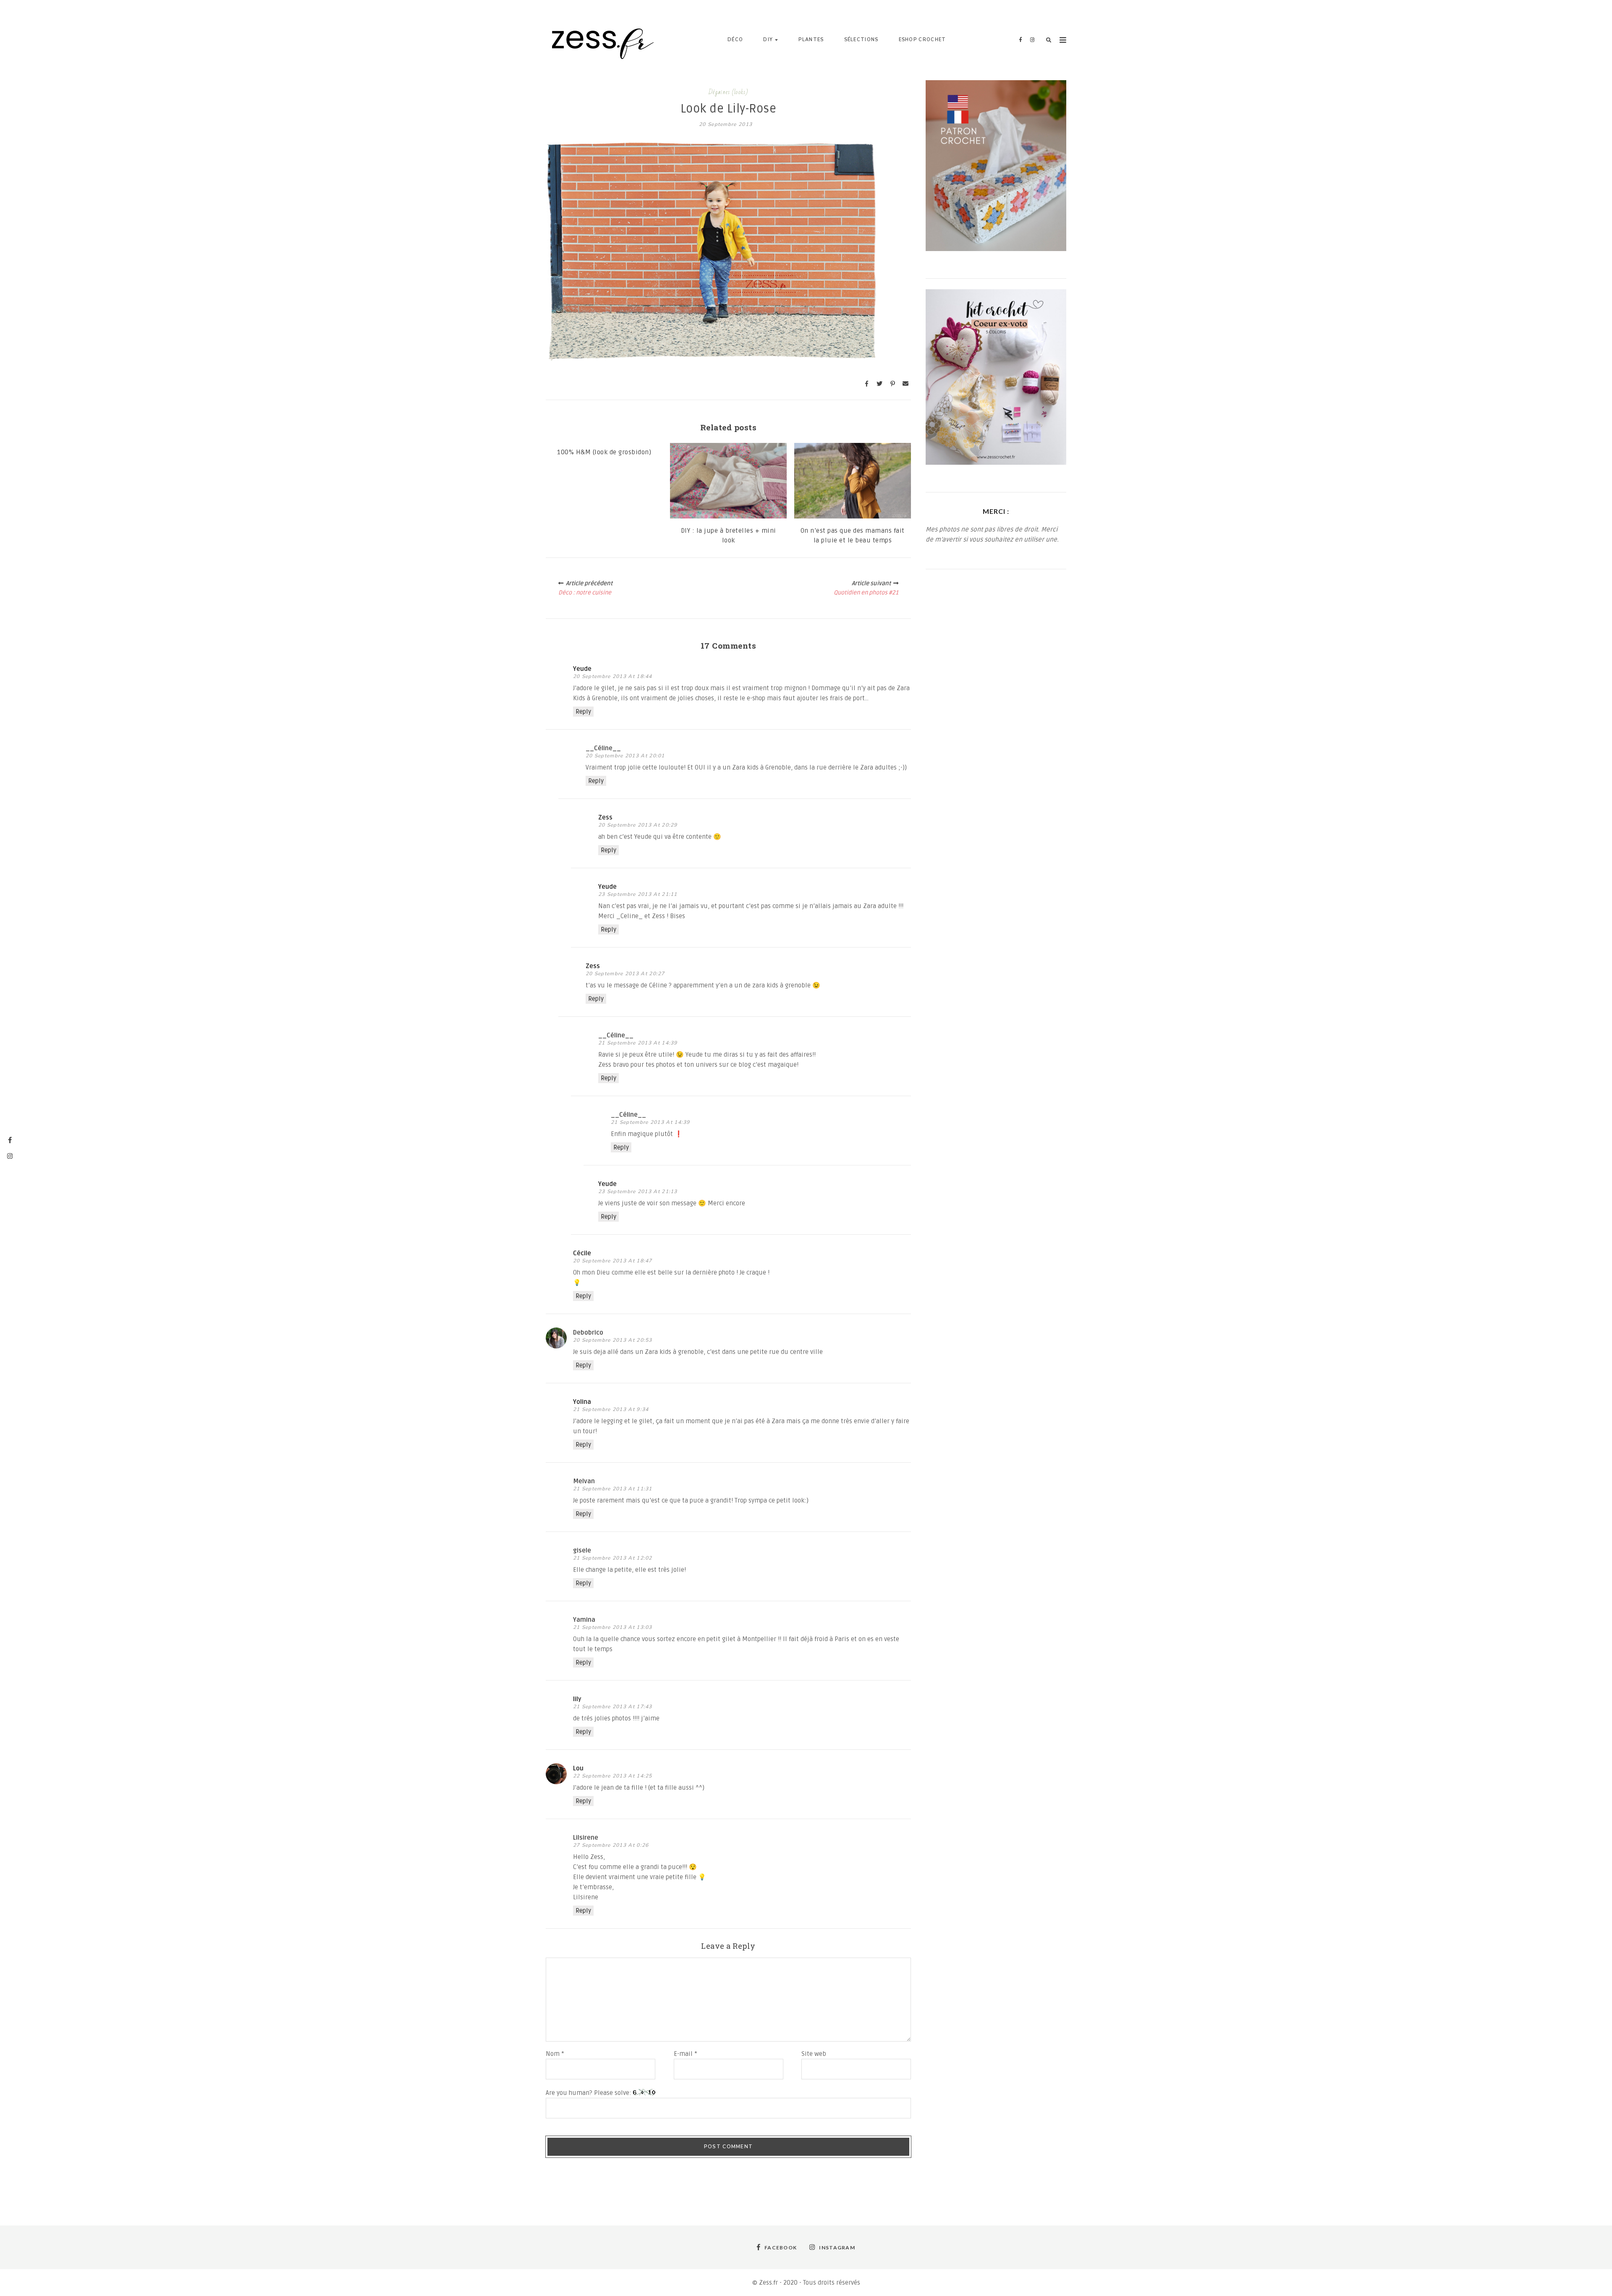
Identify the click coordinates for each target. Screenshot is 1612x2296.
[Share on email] (905, 384)
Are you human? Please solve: (589, 2093)
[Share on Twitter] (879, 384)
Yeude (582, 669)
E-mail (686, 2054)
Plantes (811, 40)
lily (577, 1699)
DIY (768, 40)
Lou (578, 1768)
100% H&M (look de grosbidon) (604, 452)
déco (735, 40)
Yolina (582, 1402)
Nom (555, 2054)
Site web (814, 2054)
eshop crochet (922, 40)
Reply (583, 712)
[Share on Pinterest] (892, 384)
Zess (605, 817)
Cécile (582, 1253)
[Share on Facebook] (866, 384)
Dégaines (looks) (728, 92)
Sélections (861, 40)
